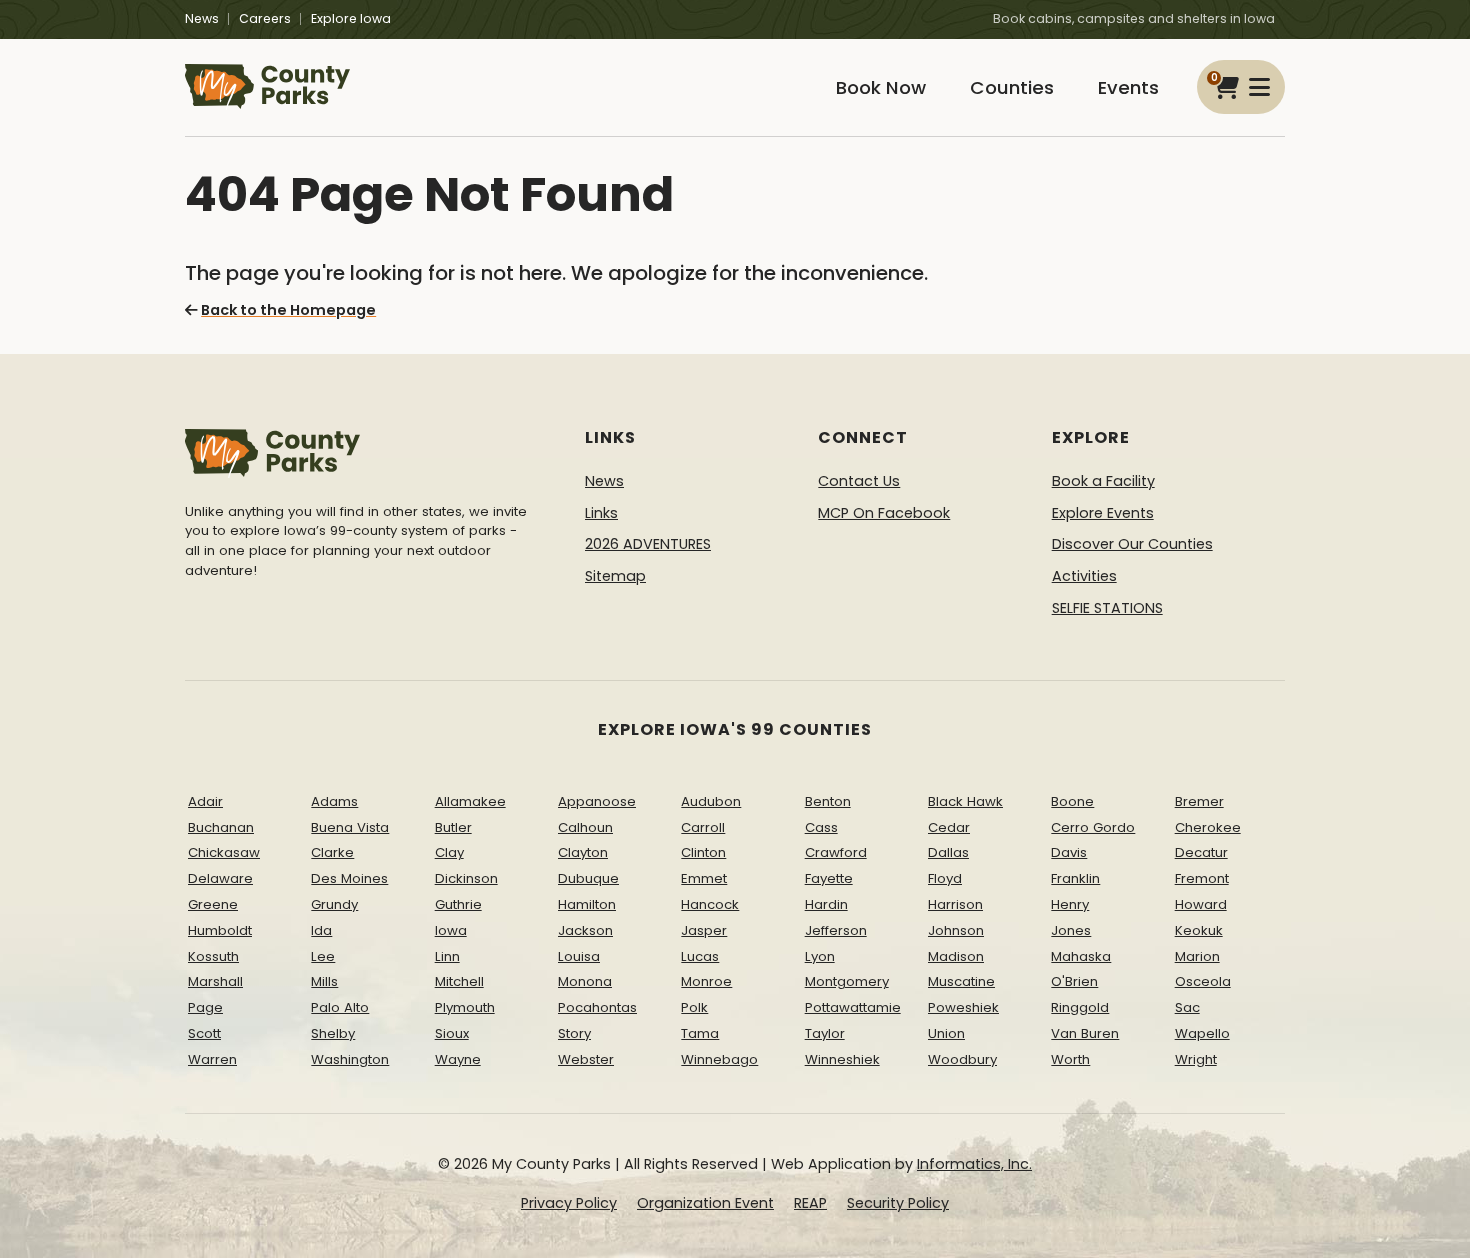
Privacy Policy (569, 1203)
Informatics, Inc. (974, 1164)
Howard (1201, 904)
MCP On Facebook (884, 513)
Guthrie (458, 904)
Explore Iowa (351, 18)
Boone (1072, 801)
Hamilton (587, 904)
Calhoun (585, 827)
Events (1128, 87)
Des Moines (349, 878)
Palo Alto (340, 1007)
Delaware (220, 878)
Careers (265, 18)
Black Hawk (965, 801)
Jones (1071, 930)
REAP (810, 1203)
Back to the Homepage (288, 310)
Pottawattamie (853, 1007)
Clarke (332, 852)
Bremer (1199, 801)
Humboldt (220, 930)
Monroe (706, 981)
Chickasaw (224, 852)
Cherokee (1208, 827)
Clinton (703, 852)
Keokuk (1199, 930)
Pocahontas (597, 1007)
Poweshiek (963, 1007)
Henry (1070, 904)
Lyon (820, 956)
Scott (204, 1033)
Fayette (829, 878)
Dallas (948, 852)
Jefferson (836, 930)
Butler (453, 827)
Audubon (711, 801)
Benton (828, 801)
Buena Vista (350, 827)
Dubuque (588, 878)
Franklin (1075, 878)
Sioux (452, 1033)
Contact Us (859, 481)
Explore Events (1103, 513)
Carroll (703, 827)
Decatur (1201, 852)
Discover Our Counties (1132, 544)
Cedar (949, 827)
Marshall (215, 981)
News (202, 18)
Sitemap (615, 576)
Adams (334, 801)
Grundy (334, 904)
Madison (956, 956)
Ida (321, 930)
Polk (694, 1007)
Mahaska (1081, 956)
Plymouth (465, 1007)
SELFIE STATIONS (1107, 608)
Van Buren (1085, 1033)
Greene (213, 904)
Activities (1084, 576)
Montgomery (847, 981)
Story (574, 1033)
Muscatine (961, 981)
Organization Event (705, 1203)
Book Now (881, 87)
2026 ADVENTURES (648, 544)
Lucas (700, 956)
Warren (212, 1059)
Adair (205, 801)
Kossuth (213, 956)
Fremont (1202, 878)
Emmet (704, 878)
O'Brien (1074, 981)
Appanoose (597, 801)
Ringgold (1080, 1007)
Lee (323, 956)
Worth (1070, 1059)
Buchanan (221, 827)
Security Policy (898, 1203)
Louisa (579, 956)
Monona (585, 981)
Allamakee (470, 801)
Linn (447, 956)
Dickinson (466, 878)
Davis (1069, 852)
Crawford (836, 852)
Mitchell (459, 981)
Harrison (955, 904)
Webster (586, 1059)
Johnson (956, 930)
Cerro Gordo (1093, 827)
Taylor (825, 1033)
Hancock (710, 904)
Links (601, 513)
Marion (1197, 956)
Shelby (333, 1033)
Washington (350, 1059)
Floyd (945, 878)
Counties (1012, 87)
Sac (1187, 1007)
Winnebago (719, 1059)
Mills (324, 981)
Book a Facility (1103, 481)
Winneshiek (842, 1059)
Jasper (704, 930)
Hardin (826, 904)
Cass (821, 827)
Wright (1196, 1059)
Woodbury (962, 1059)
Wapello (1202, 1033)
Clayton (583, 852)
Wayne (458, 1059)
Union (946, 1033)
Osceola (1203, 981)
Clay (449, 852)
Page (205, 1007)
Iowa (451, 930)
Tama (700, 1033)
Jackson (585, 930)
